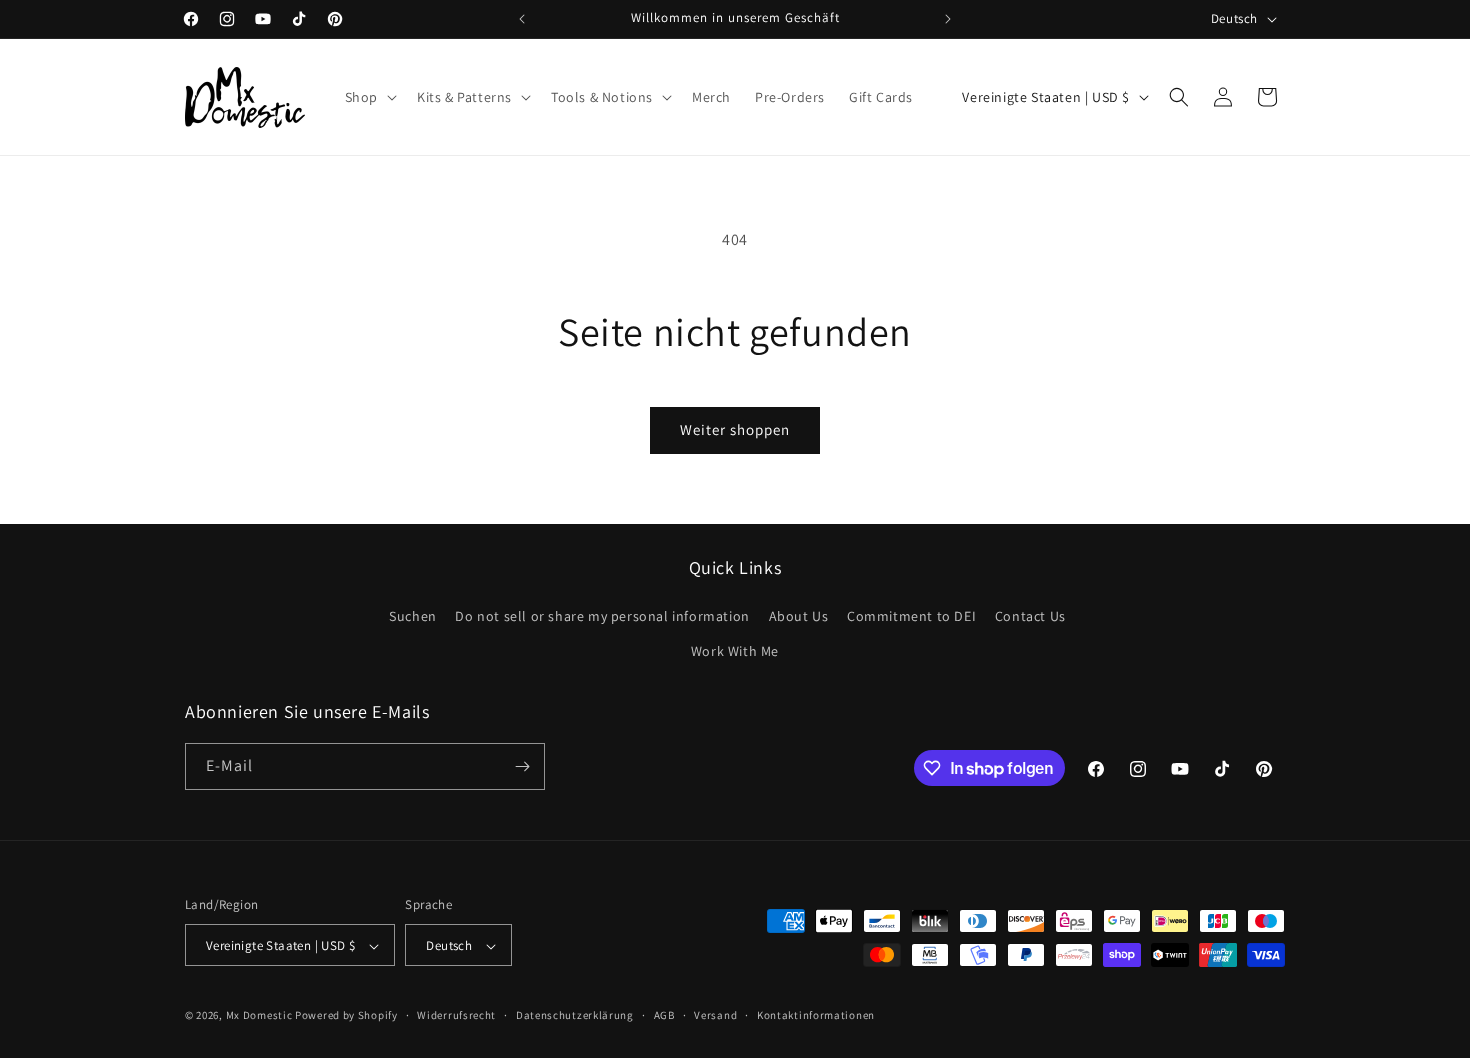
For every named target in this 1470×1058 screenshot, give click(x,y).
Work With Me (735, 652)
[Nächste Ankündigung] (948, 19)
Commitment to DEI (911, 616)
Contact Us (1030, 616)
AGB (664, 1015)
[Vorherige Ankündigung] (522, 19)
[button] (369, 97)
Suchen (413, 616)
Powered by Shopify (346, 1016)
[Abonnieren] (522, 766)
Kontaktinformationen (816, 1015)
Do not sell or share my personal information (602, 616)
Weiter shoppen (735, 429)
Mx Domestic (259, 1016)
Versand (715, 1015)
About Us (799, 616)
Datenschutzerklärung (575, 1015)
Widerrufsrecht (456, 1015)
